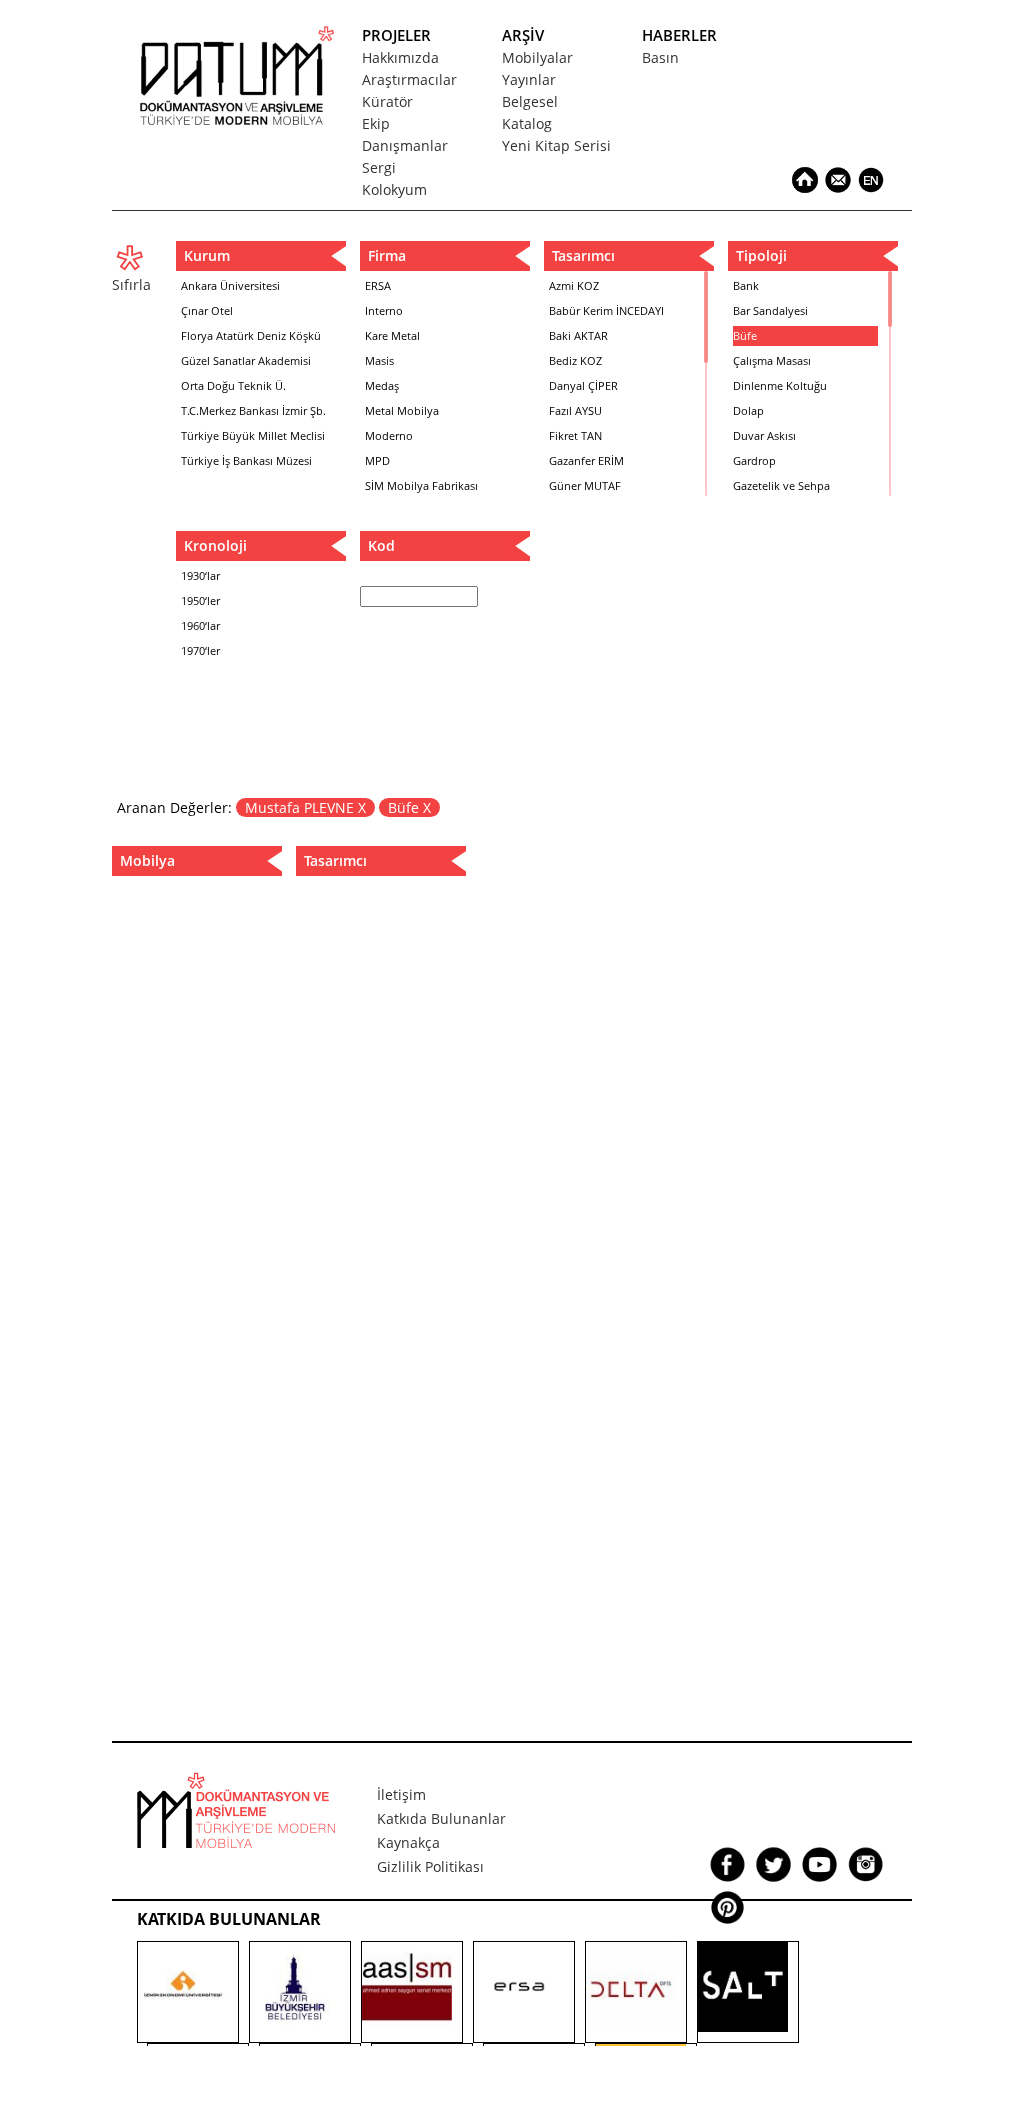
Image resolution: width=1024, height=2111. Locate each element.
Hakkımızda (400, 57)
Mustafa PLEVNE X (305, 807)
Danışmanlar (405, 145)
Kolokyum (394, 189)
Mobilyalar (537, 57)
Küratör (387, 101)
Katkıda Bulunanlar (441, 1818)
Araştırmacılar (409, 79)
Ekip (376, 123)
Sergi (379, 167)
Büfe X (409, 807)
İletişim (401, 1794)
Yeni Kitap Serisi (556, 145)
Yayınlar (529, 79)
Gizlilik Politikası (430, 1866)
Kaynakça (408, 1842)
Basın (660, 57)
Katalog (527, 123)
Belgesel (530, 101)
